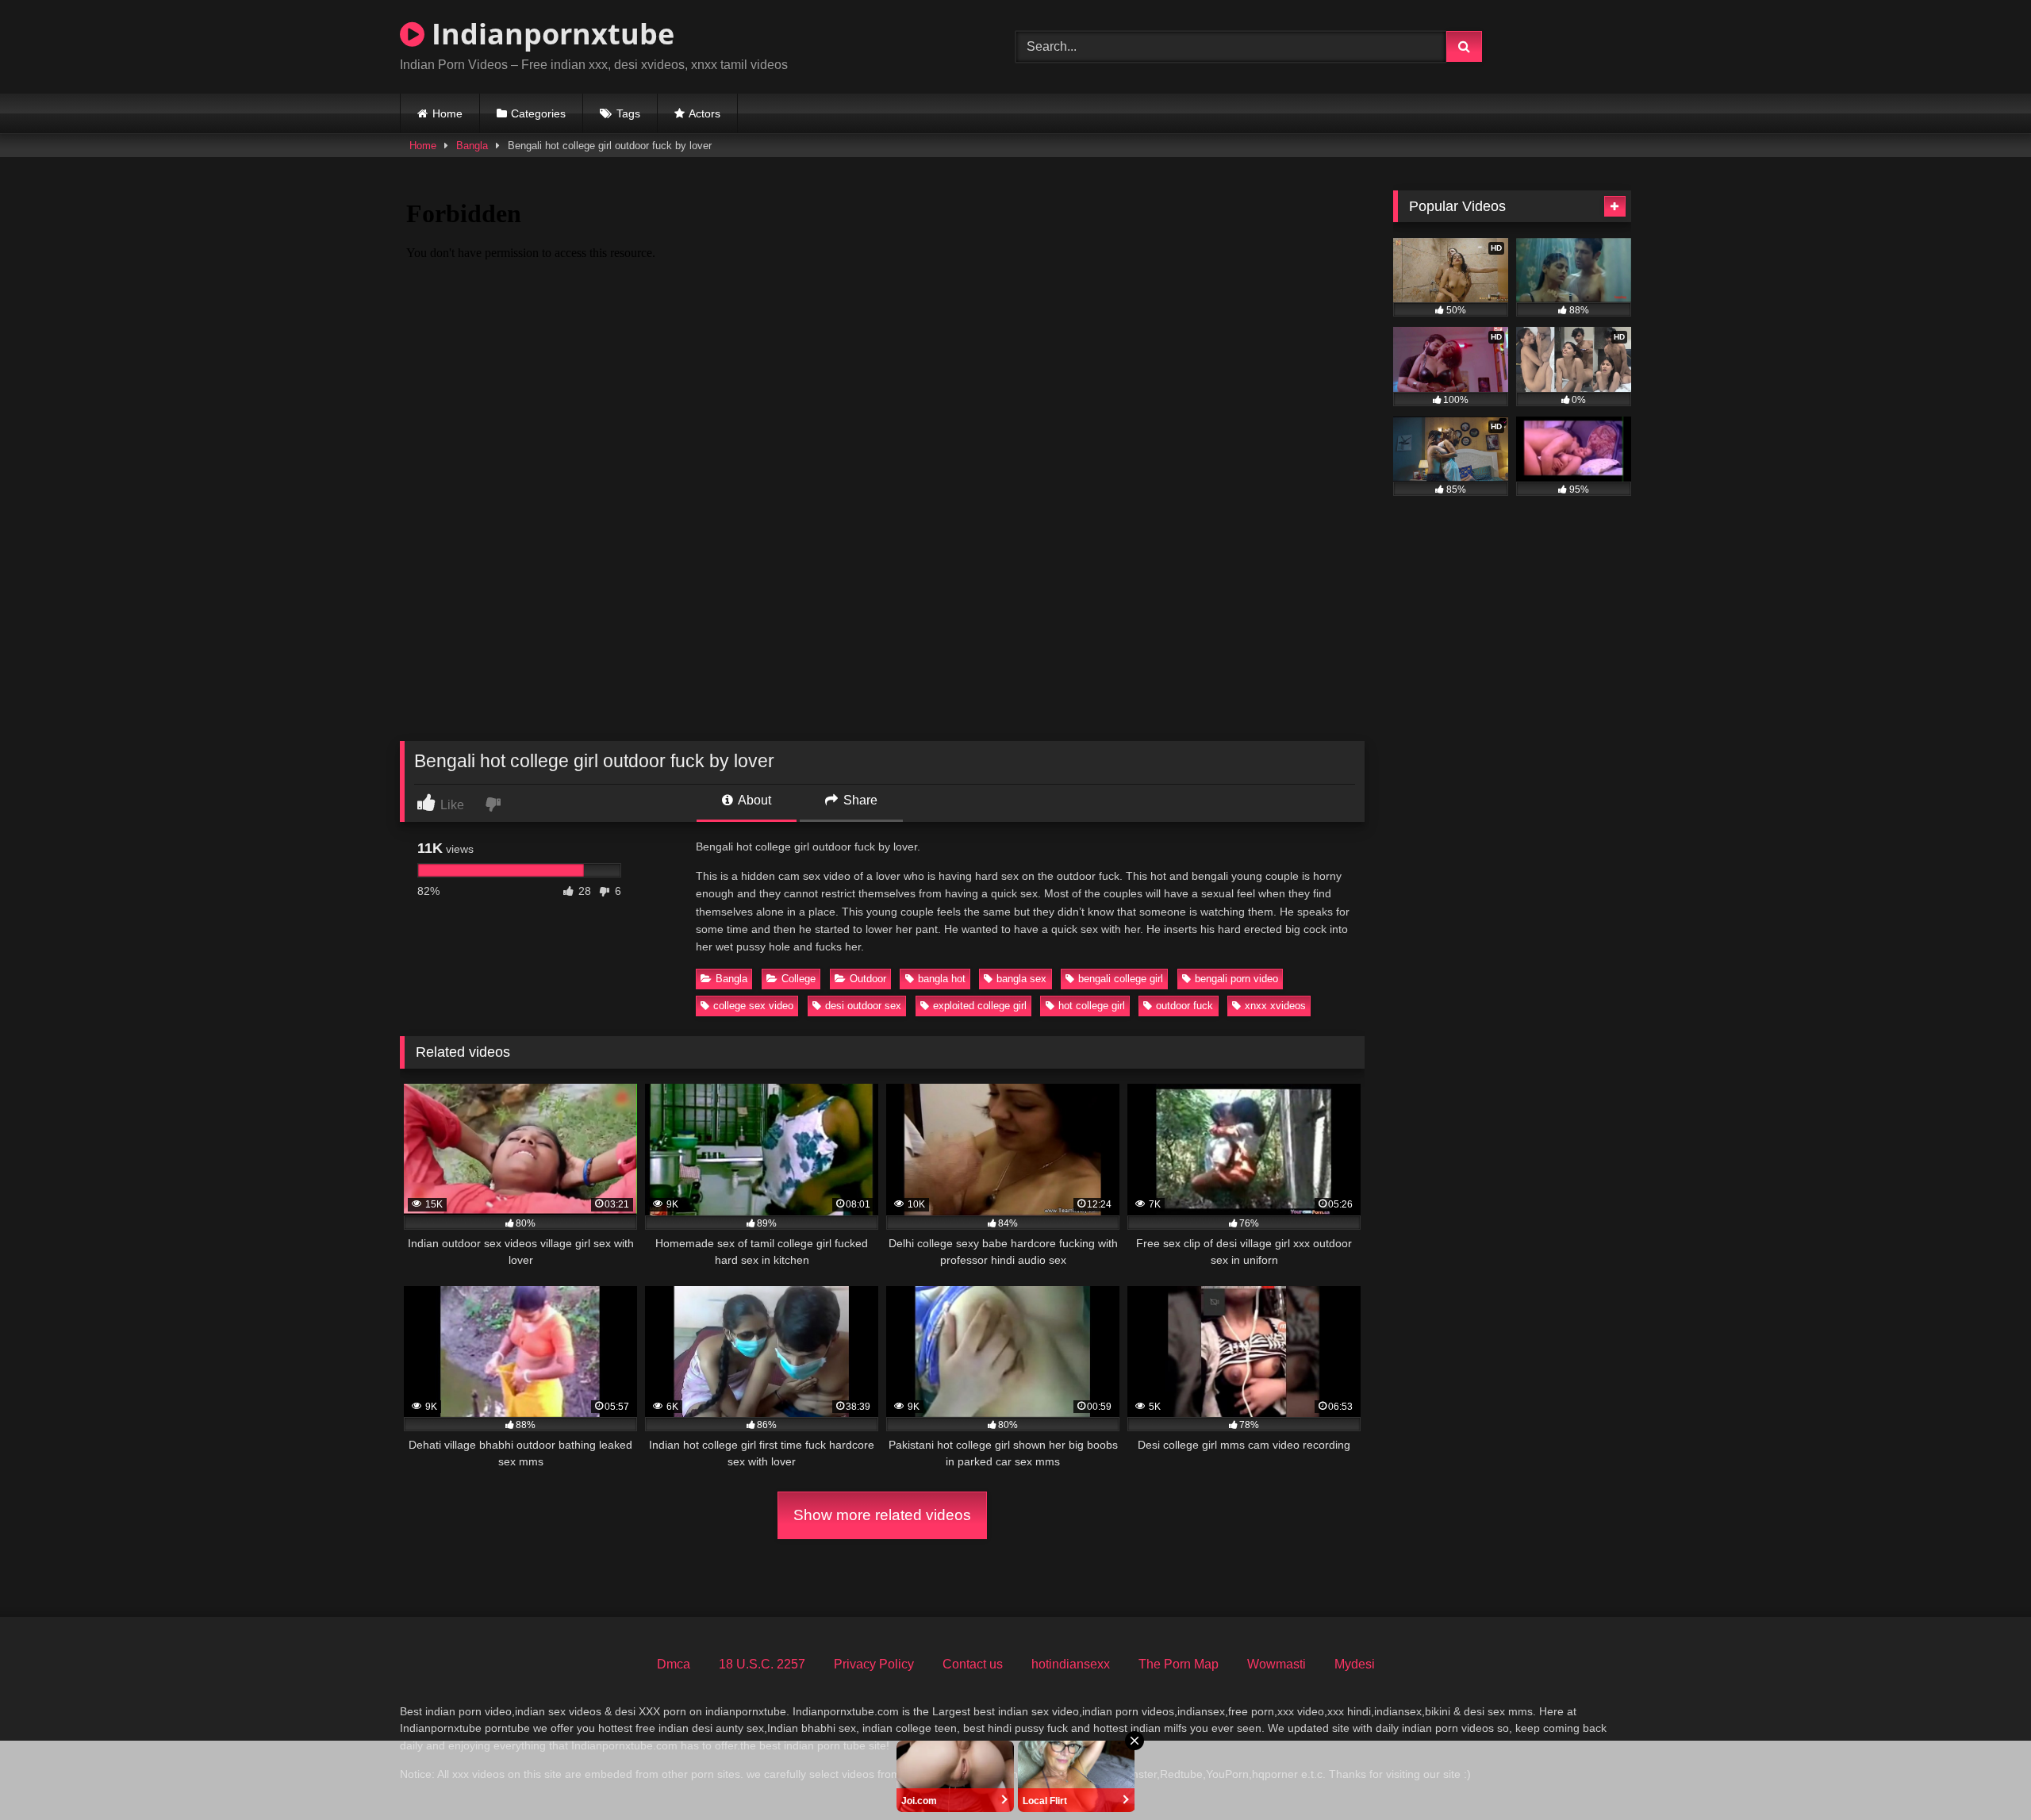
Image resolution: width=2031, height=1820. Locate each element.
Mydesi (1355, 1664)
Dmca (674, 1664)
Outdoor (868, 979)
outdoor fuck (1184, 1006)
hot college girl (1092, 1006)
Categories (538, 113)
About (753, 800)
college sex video (753, 1006)
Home (447, 113)
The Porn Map (1179, 1664)
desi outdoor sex (863, 1006)
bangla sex (1021, 979)
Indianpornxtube (549, 34)
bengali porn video (1236, 979)
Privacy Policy (874, 1664)
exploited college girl (980, 1006)
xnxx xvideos (1275, 1006)
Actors (705, 113)
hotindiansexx (1071, 1664)
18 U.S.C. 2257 (762, 1664)
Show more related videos (882, 1515)
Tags (628, 113)
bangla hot (942, 979)
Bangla (472, 146)
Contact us (973, 1664)
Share (859, 800)
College (799, 979)
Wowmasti (1277, 1664)
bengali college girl (1121, 979)
